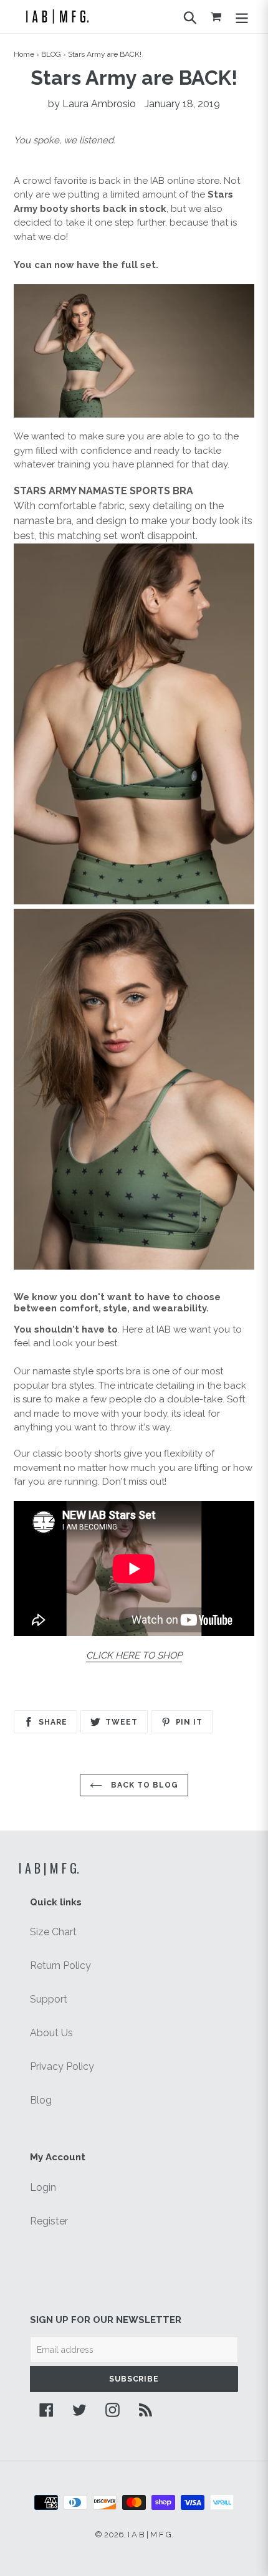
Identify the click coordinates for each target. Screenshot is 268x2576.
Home (24, 54)
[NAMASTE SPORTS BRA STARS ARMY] (134, 351)
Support (49, 1999)
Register (49, 2221)
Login (43, 2187)
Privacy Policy (62, 2066)
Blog (41, 2100)
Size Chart (53, 1932)
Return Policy (60, 1966)
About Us (51, 2033)
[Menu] (242, 16)
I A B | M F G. (49, 1868)
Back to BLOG (143, 1785)
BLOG (51, 54)
